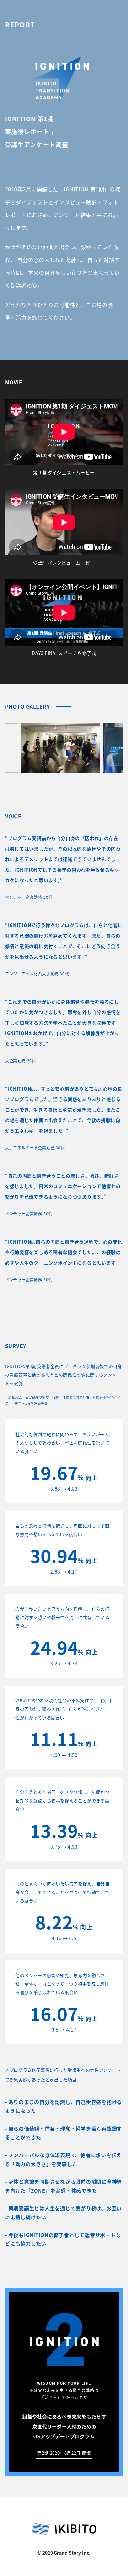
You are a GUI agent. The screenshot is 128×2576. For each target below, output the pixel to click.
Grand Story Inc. (72, 2553)
